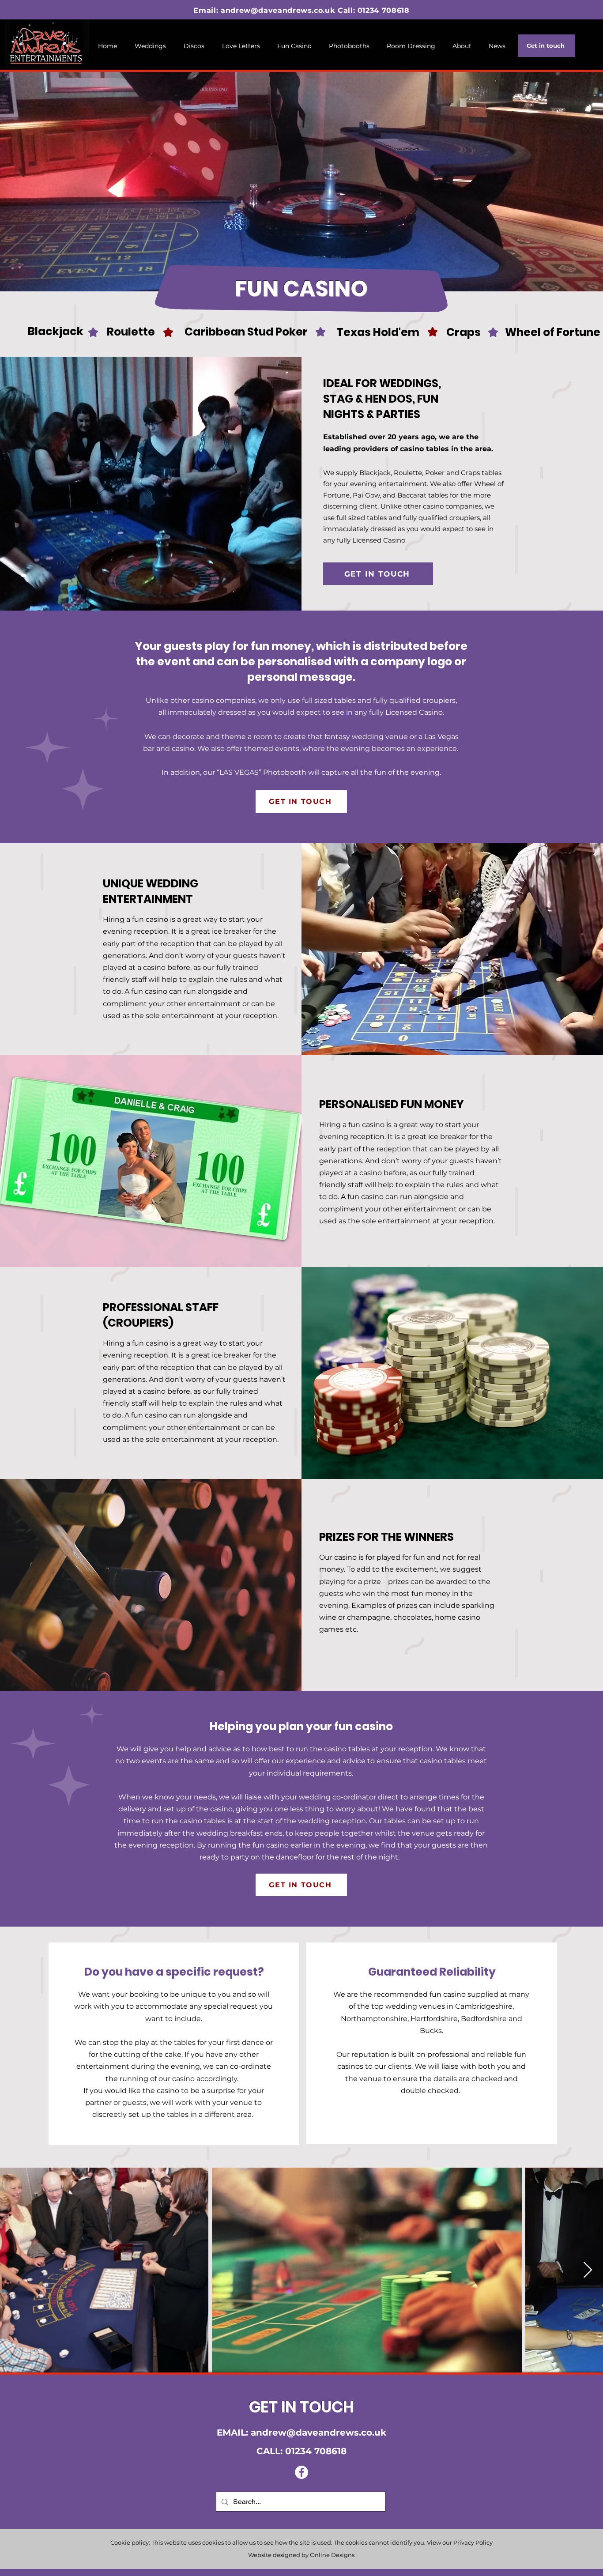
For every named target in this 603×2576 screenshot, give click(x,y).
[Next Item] (588, 2270)
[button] (294, 46)
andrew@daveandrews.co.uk (278, 10)
